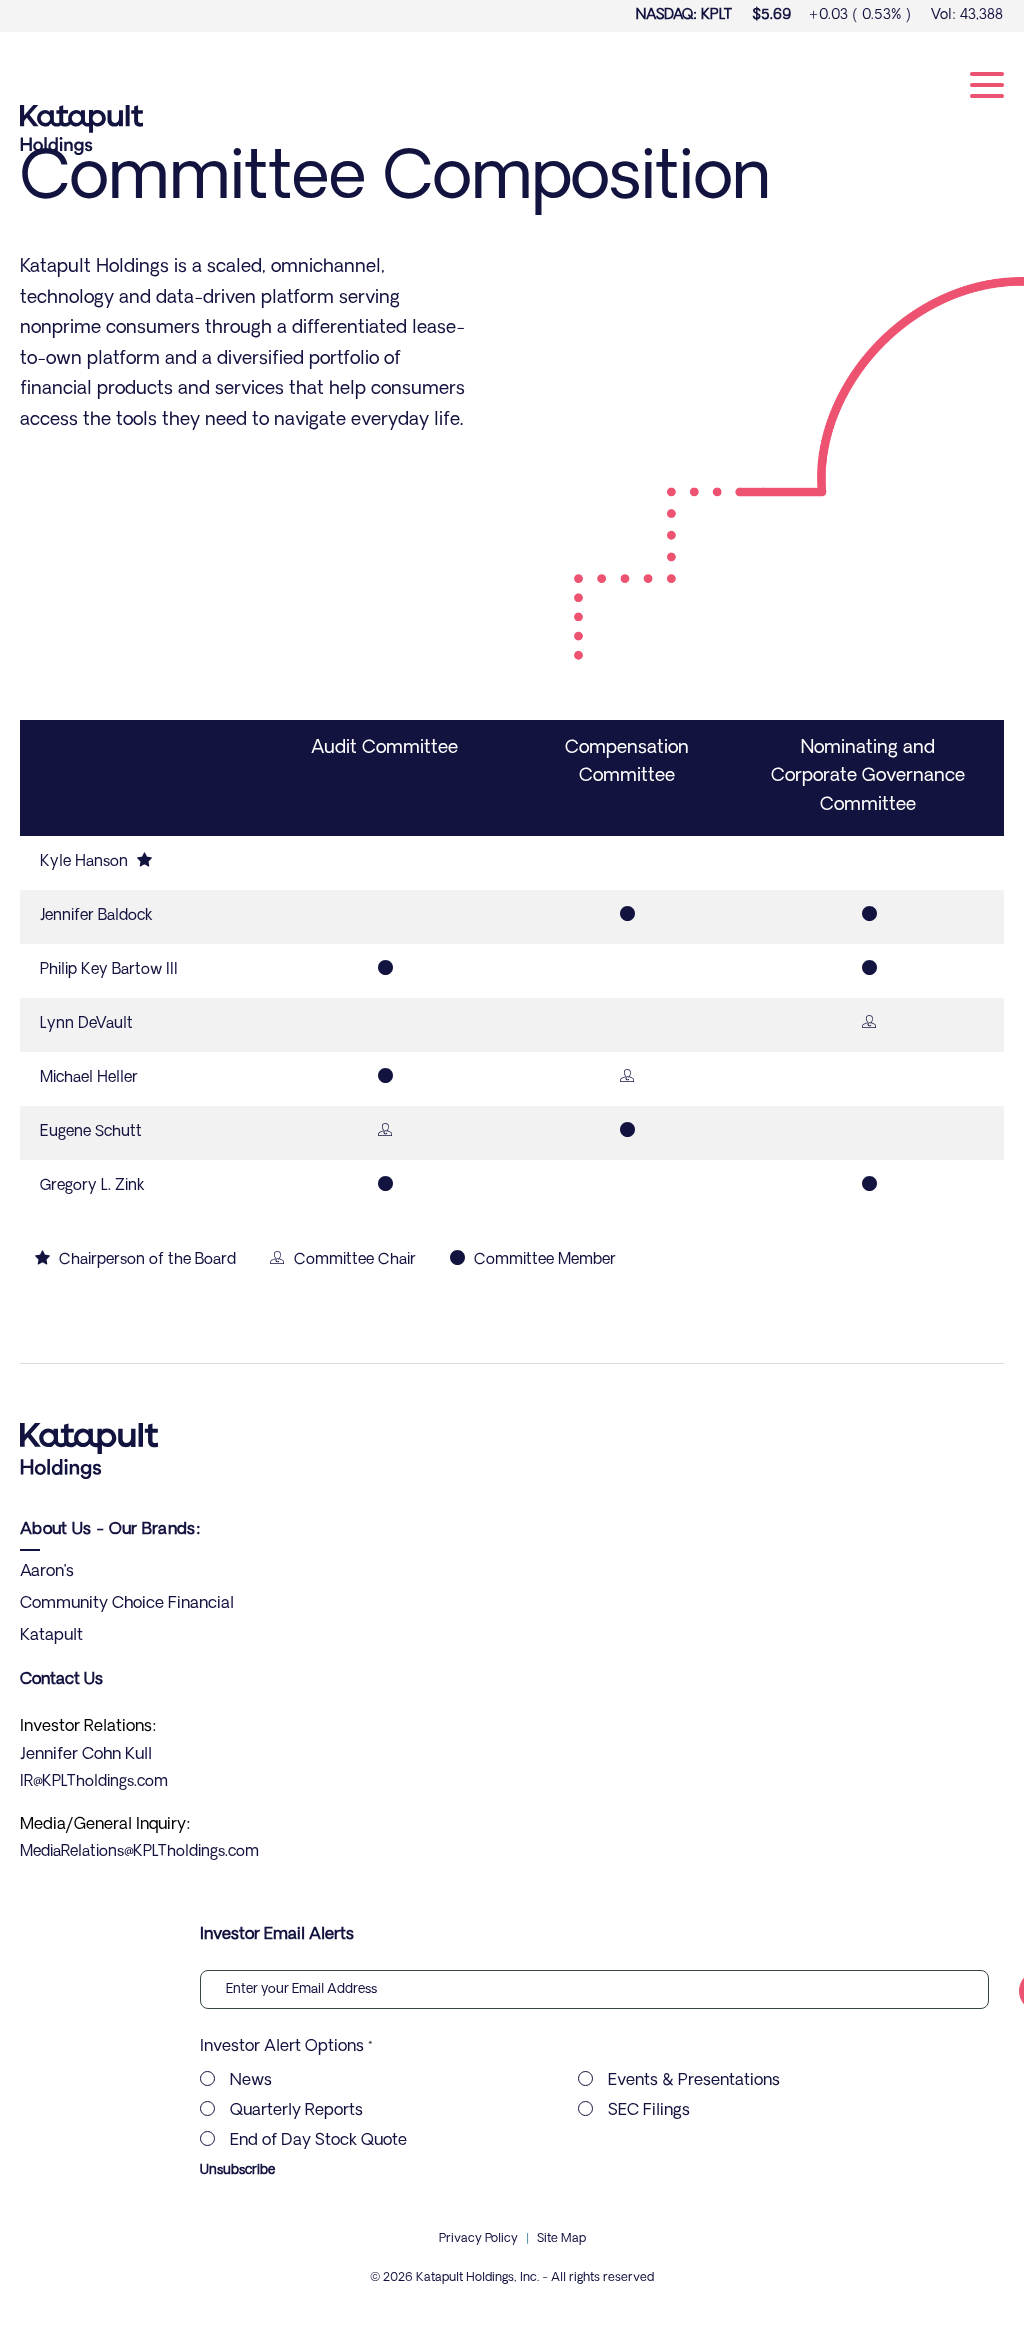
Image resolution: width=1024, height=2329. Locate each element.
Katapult (51, 1636)
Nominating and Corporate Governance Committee (868, 778)
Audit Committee (384, 749)
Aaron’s (47, 1572)
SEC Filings (649, 2111)
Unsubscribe (237, 2170)
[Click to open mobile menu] (987, 88)
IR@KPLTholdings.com (94, 1782)
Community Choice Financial (127, 1604)
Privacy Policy (478, 2239)
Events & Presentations (694, 2081)
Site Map (561, 2239)
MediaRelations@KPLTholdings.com (139, 1852)
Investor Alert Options (282, 2047)
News (251, 2081)
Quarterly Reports (296, 2111)
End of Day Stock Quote (318, 2141)
